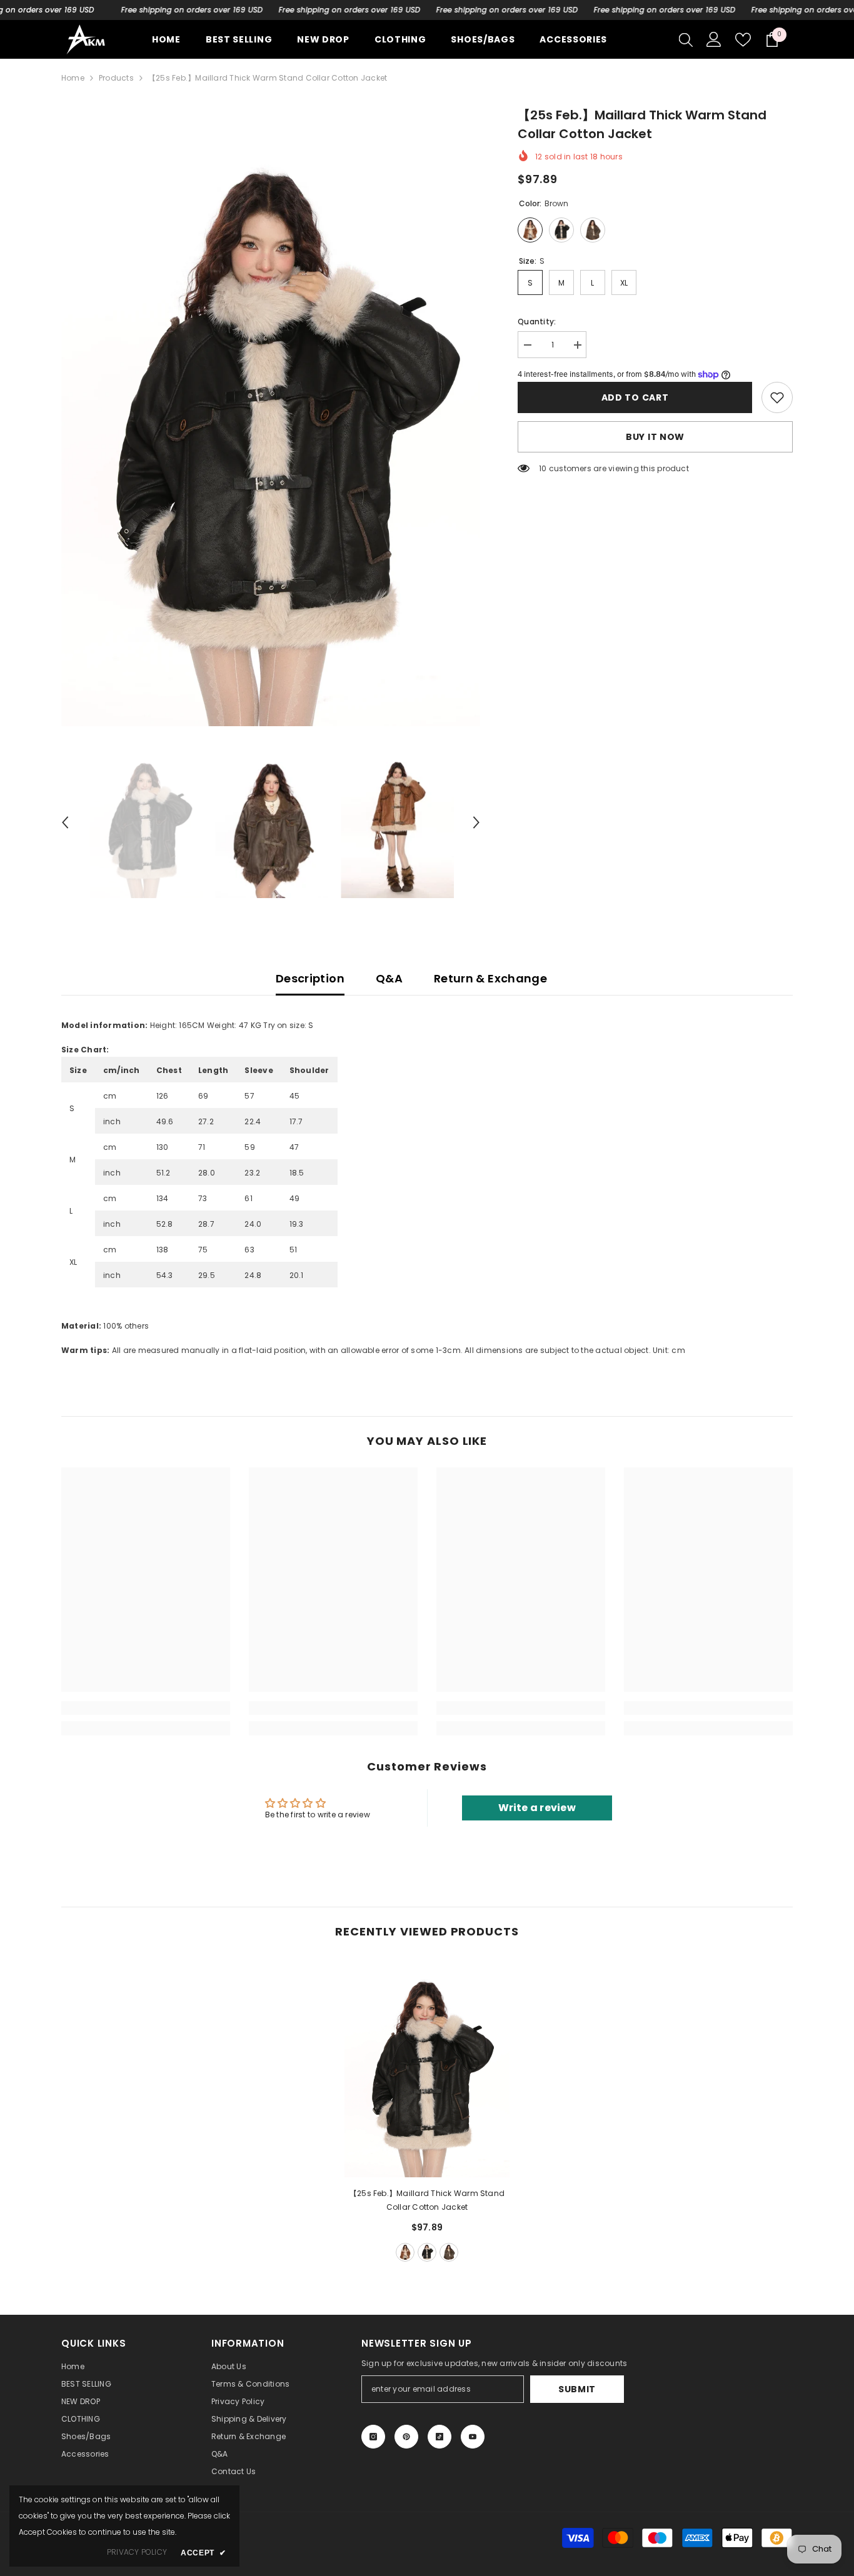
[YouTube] (473, 2437)
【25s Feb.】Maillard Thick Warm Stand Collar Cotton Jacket (427, 2200)
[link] (777, 397)
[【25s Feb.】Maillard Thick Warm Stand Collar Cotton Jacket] (427, 2068)
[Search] (686, 39)
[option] (271, 416)
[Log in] (714, 39)
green (449, 2252)
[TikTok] (440, 2437)
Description (310, 978)
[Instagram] (373, 2437)
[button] (65, 822)
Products (116, 78)
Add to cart (635, 397)
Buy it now (655, 437)
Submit (577, 2389)
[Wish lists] (743, 40)
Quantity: (537, 322)
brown (405, 2252)
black (427, 2252)
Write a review (537, 1808)
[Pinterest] (406, 2437)
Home (73, 78)
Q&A (389, 978)
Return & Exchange (490, 978)
